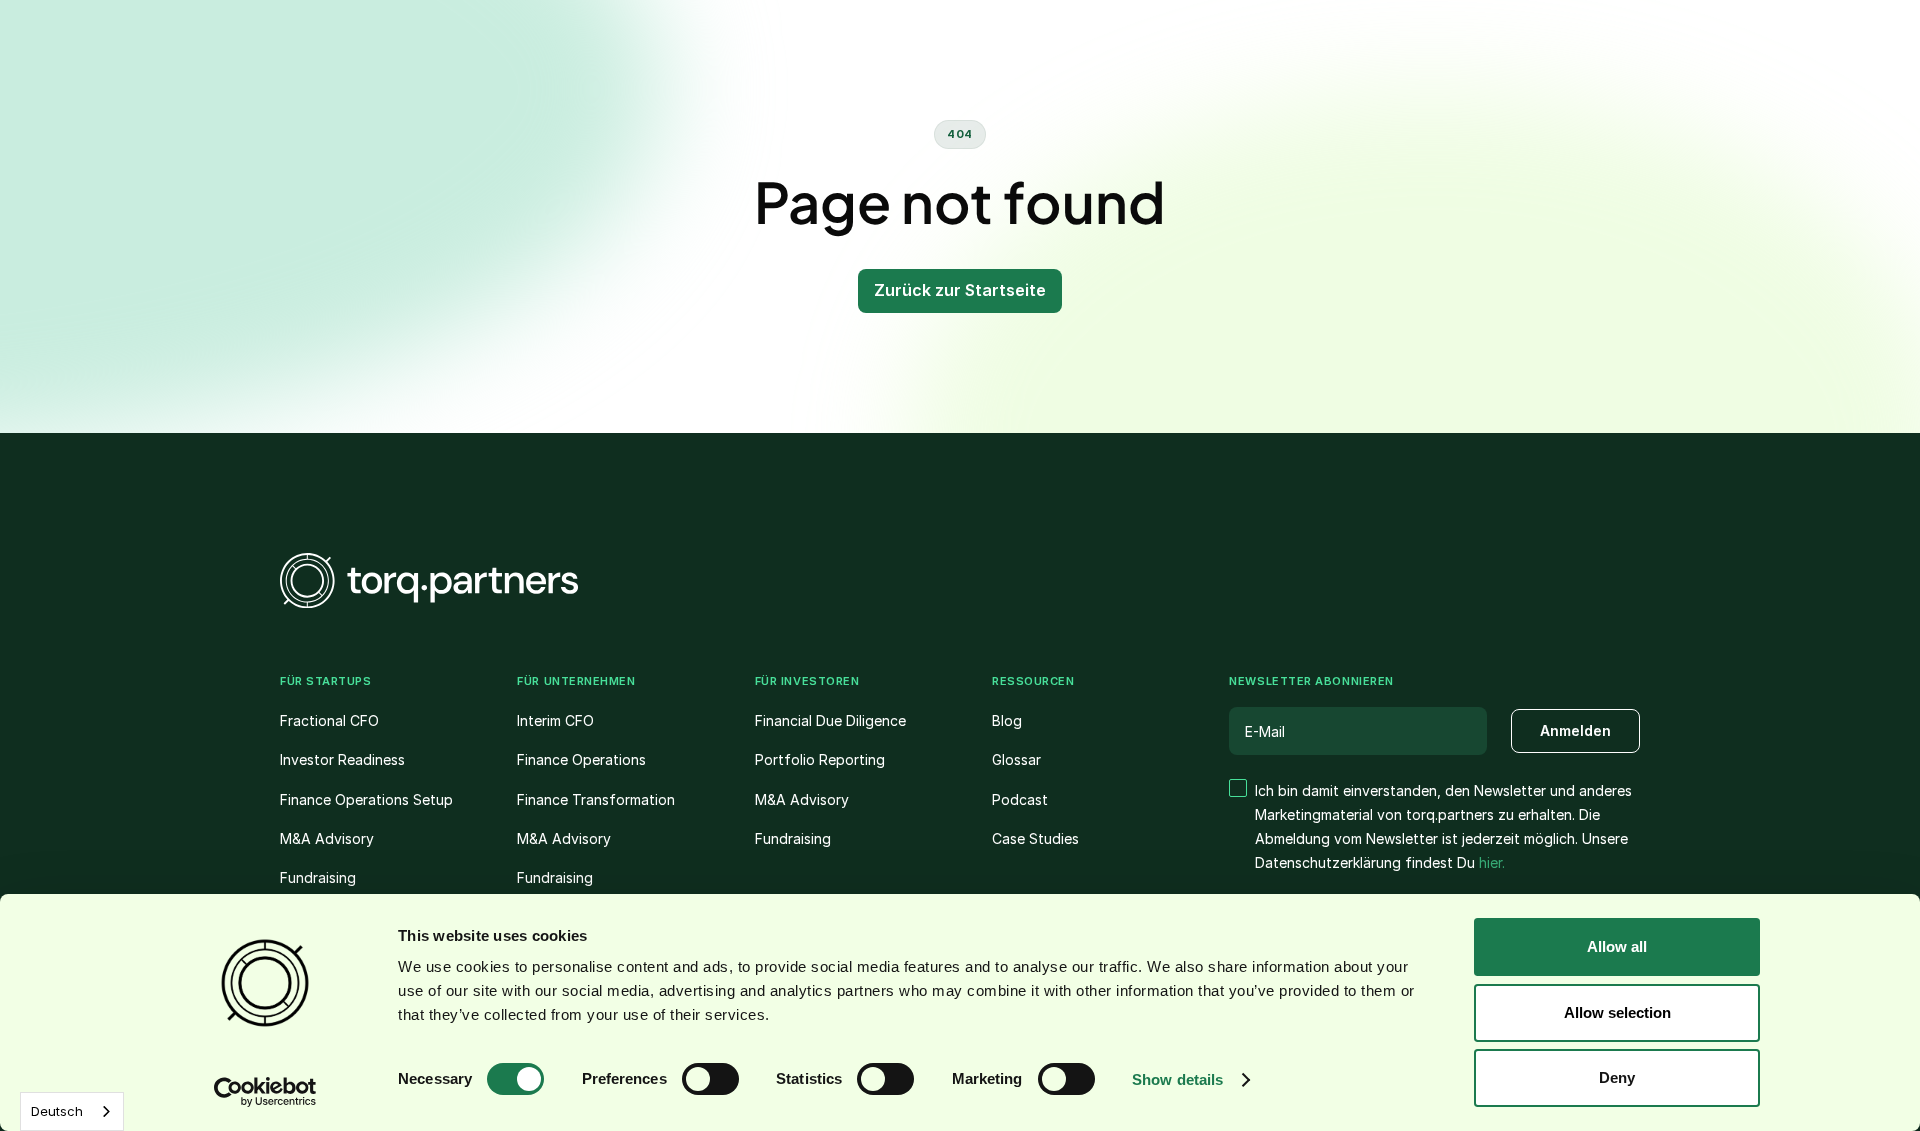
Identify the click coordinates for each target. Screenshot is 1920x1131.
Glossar (1016, 759)
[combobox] (72, 1111)
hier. (1492, 862)
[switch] (710, 1079)
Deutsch (57, 1111)
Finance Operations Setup (366, 799)
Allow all (1617, 946)
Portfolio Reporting (820, 759)
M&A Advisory (327, 838)
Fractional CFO (329, 720)
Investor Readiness (342, 759)
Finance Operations (581, 759)
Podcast (1020, 799)
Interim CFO (555, 720)
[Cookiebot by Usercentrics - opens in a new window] (265, 1092)
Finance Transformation (596, 799)
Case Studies (1035, 838)
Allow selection (1617, 1012)
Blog (1007, 720)
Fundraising (318, 877)
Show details (1177, 1079)
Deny (1617, 1077)
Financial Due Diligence (830, 720)
